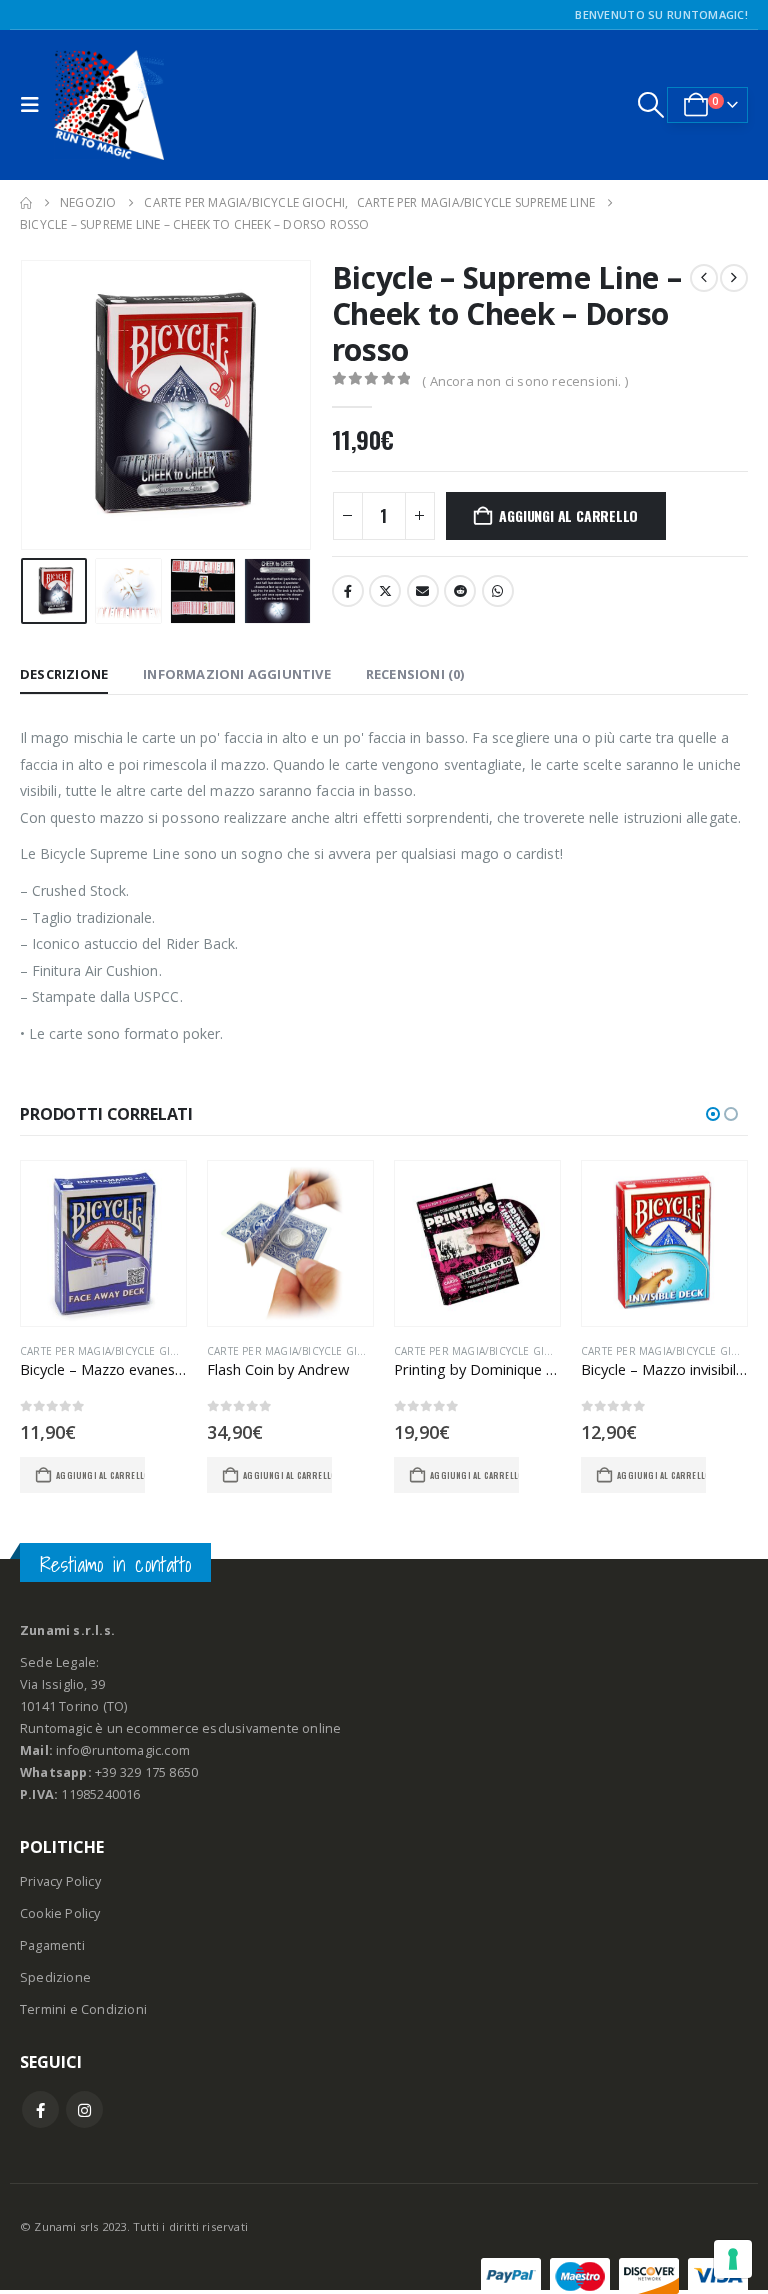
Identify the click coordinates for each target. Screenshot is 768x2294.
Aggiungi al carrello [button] (100, 1475)
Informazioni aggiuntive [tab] (237, 674)
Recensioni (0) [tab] (415, 674)
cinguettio (385, 591)
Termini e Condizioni (83, 2009)
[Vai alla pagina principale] (26, 203)
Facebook (348, 591)
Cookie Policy (60, 1913)
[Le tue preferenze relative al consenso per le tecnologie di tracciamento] (733, 2259)
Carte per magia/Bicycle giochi (109, 1351)
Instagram (84, 2109)
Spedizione (55, 1977)
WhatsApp (498, 591)
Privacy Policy (60, 1881)
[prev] (704, 278)
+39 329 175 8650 (146, 1772)
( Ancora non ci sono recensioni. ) (525, 381)
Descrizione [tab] (64, 674)
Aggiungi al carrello (568, 515)
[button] (35, 105)
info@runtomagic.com (123, 1750)
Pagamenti (52, 1945)
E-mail (423, 591)
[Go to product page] (103, 1243)
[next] (734, 278)
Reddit (460, 591)
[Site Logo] (109, 105)
